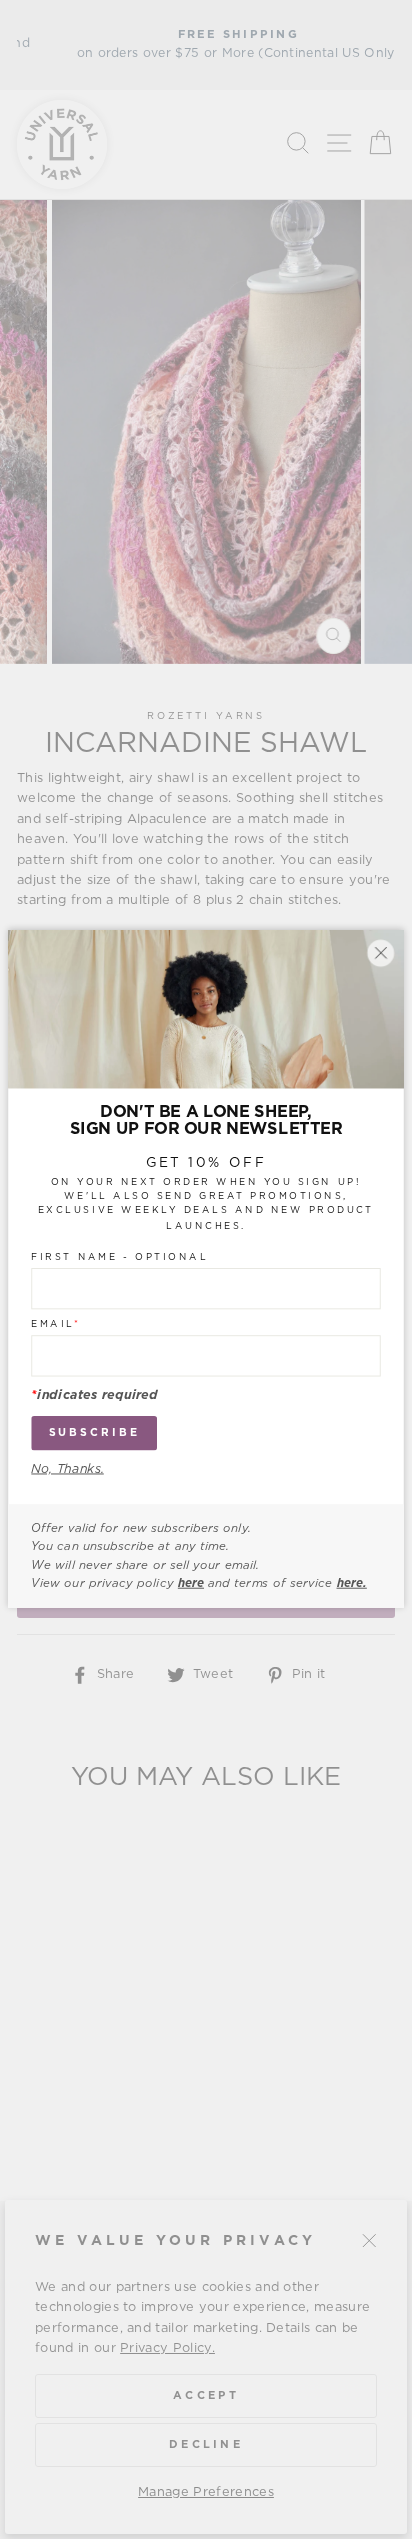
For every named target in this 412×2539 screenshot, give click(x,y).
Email (55, 1325)
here (191, 1584)
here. (352, 1584)
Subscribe (94, 1433)
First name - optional (119, 1258)
